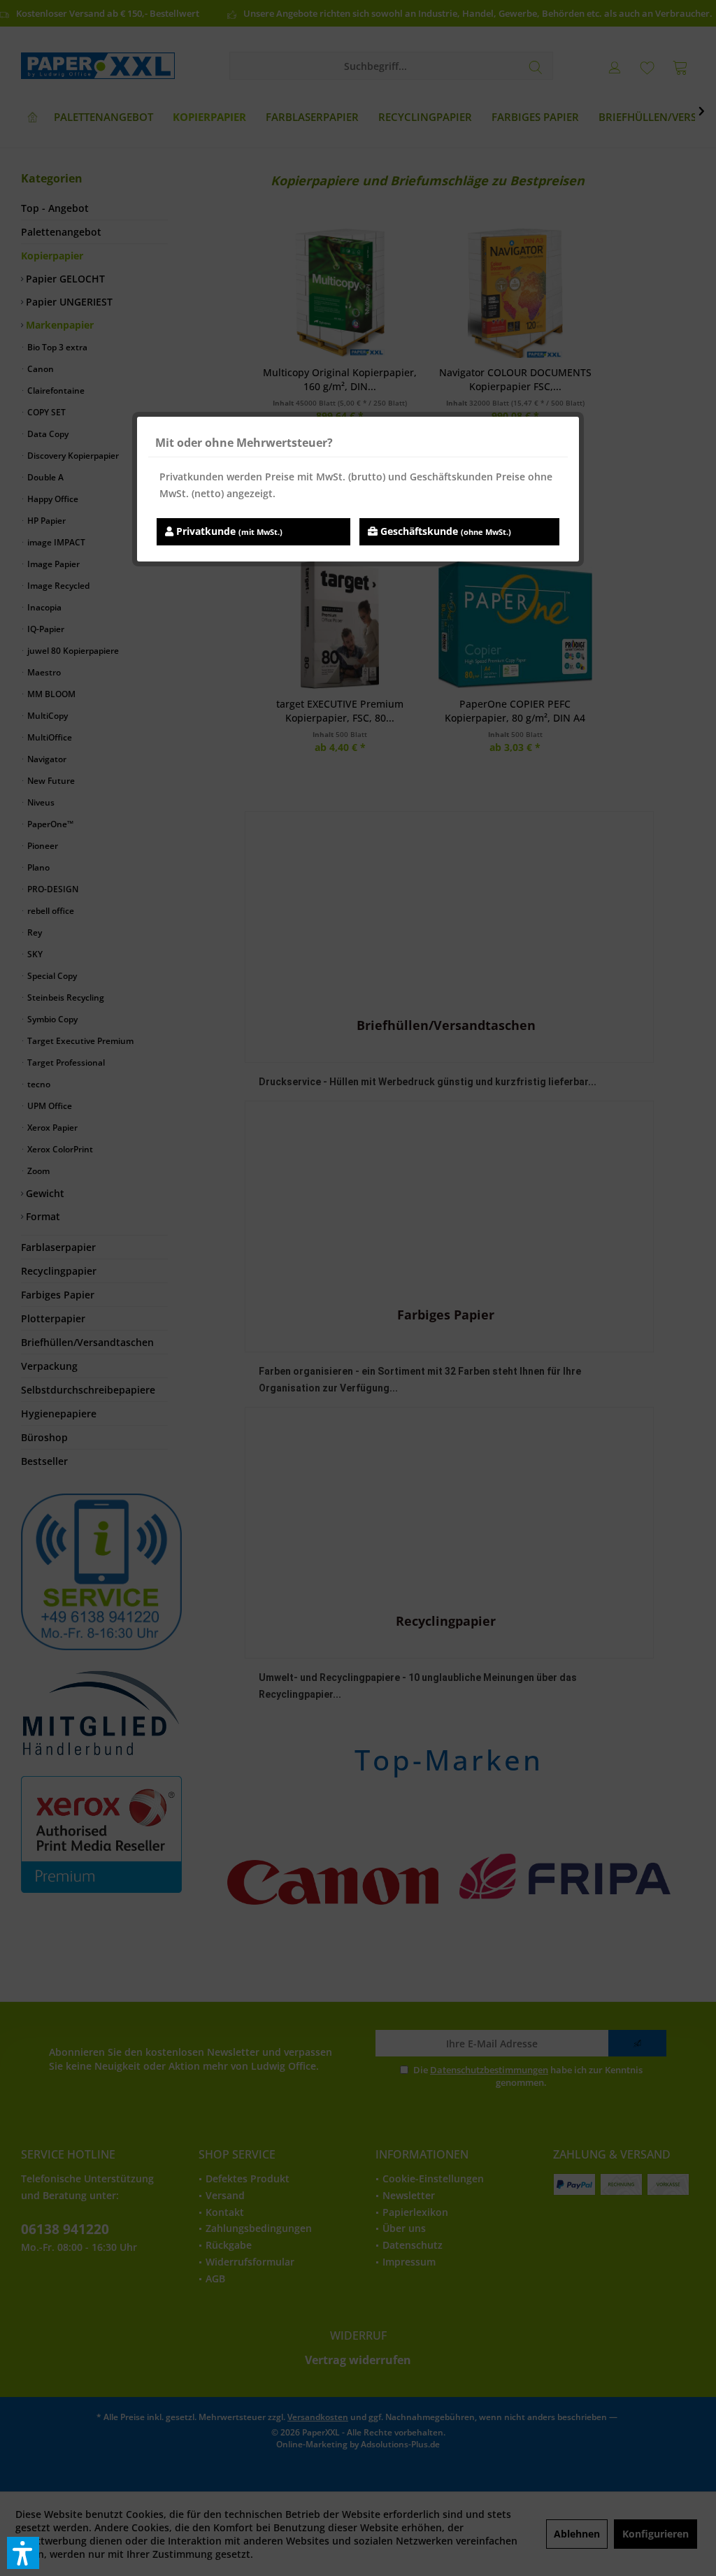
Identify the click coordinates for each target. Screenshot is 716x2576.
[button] (23, 2553)
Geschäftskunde (444, 531)
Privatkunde (228, 531)
